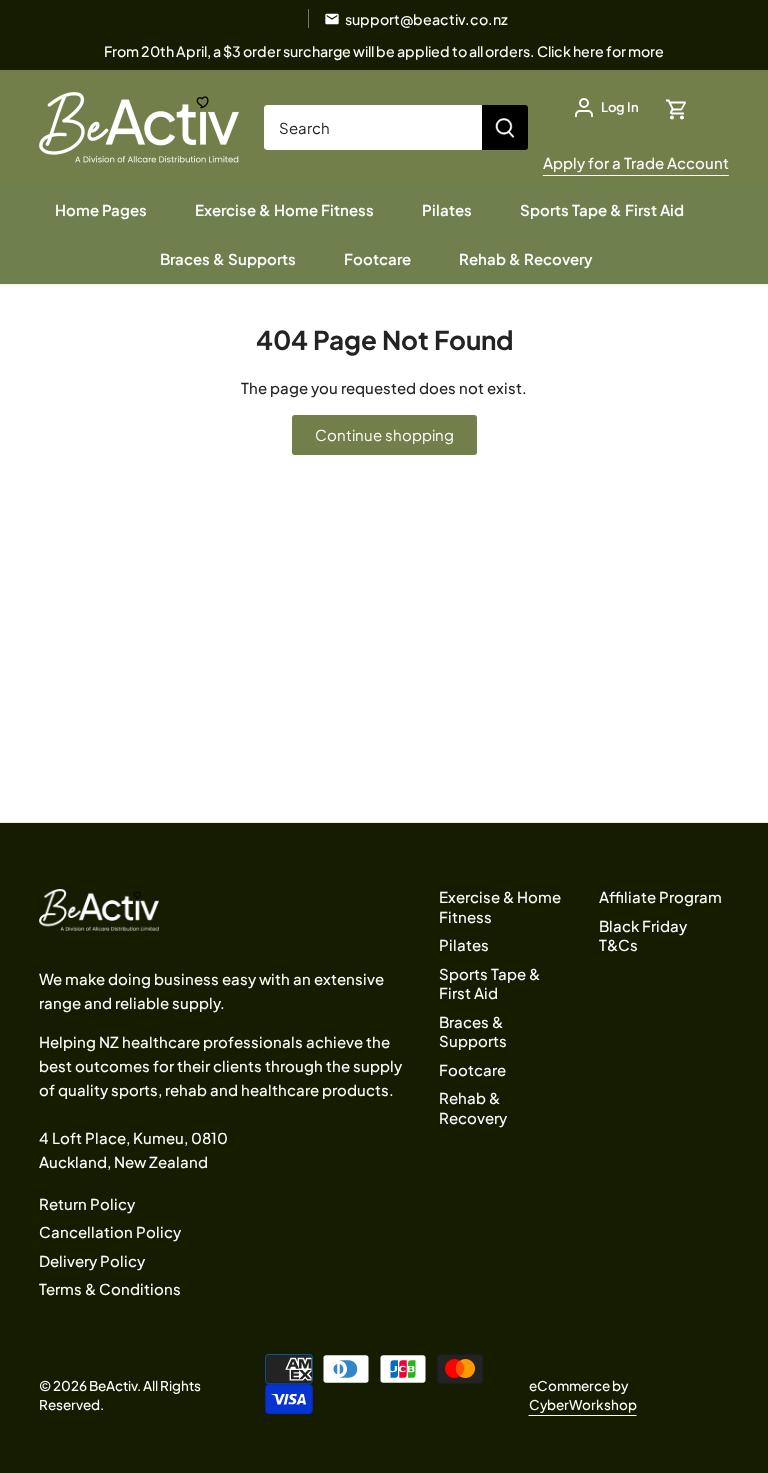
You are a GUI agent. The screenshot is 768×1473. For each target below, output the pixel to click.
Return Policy (87, 1203)
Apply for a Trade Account (636, 162)
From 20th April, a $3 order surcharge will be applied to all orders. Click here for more (384, 51)
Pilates (464, 944)
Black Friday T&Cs (643, 935)
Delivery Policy (92, 1260)
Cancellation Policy (110, 1231)
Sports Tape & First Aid (489, 983)
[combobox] (373, 127)
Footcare (472, 1069)
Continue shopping (384, 434)
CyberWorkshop (583, 1404)
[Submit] (505, 127)
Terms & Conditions (110, 1288)
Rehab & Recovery (473, 1107)
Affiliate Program (660, 896)
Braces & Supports (473, 1031)
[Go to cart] (677, 107)
